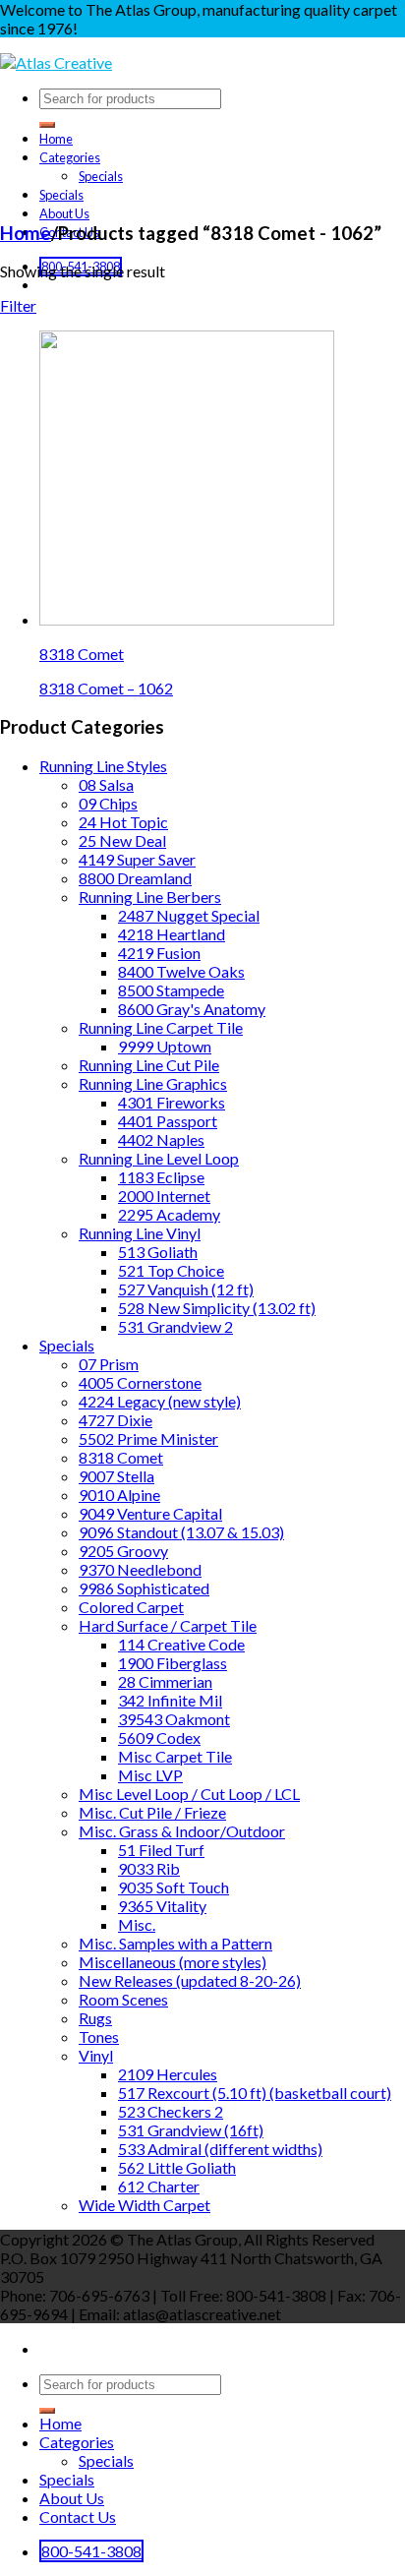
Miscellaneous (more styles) (173, 1962)
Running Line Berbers (150, 897)
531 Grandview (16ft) (191, 2130)
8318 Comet (82, 654)
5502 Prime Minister (148, 1438)
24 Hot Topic (123, 822)
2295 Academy (169, 1214)
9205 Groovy (123, 1551)
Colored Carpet (131, 1607)
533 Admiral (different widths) (220, 2149)
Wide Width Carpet (145, 2205)
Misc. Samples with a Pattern (175, 1943)
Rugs (95, 2018)
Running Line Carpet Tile (161, 1027)
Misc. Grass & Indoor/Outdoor (182, 1831)
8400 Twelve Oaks (181, 971)
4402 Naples (161, 1139)
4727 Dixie (116, 1420)
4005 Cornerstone (140, 1382)
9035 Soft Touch (174, 1887)
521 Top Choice (171, 1270)
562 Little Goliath (177, 2167)
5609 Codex (159, 1737)
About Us (64, 213)
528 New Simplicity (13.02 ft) (217, 1308)
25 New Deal (122, 840)
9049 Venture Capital (150, 1513)
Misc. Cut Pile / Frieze (152, 1812)
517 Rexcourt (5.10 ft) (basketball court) (255, 2093)
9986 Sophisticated (144, 1588)
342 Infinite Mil (170, 1700)
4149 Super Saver (137, 859)
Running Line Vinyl (140, 1233)
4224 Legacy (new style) (160, 1401)
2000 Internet (164, 1196)
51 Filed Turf (161, 1850)
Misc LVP (150, 1775)
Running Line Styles (103, 766)
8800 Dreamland (135, 878)
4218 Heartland (172, 934)
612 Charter (159, 2186)
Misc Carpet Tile (175, 1756)
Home (56, 139)
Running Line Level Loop (159, 1158)
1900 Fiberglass (173, 1663)
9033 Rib (149, 1868)
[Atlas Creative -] (56, 62)
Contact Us (78, 2516)
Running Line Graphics (153, 1083)
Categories (70, 157)
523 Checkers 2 (171, 2111)
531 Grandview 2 (175, 1326)
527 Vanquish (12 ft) (186, 1289)
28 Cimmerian (165, 1681)
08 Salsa (106, 784)
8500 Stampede (171, 990)
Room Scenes (123, 1999)
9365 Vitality (162, 1906)
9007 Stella (116, 1476)
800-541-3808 (91, 2551)
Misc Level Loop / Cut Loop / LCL (189, 1794)
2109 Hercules (168, 2074)
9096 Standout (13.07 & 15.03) (181, 1532)
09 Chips (108, 803)
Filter (18, 305)
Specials (101, 176)
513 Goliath (158, 1252)
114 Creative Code (181, 1644)
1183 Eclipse (161, 1177)
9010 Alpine (119, 1495)
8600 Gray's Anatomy (192, 1009)
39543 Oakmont (174, 1719)
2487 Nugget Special (189, 915)
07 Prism (109, 1364)
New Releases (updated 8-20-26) (190, 1980)
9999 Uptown (165, 1046)
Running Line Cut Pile (149, 1065)
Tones (99, 2037)
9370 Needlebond (140, 1569)
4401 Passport (168, 1121)
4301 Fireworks (172, 1102)
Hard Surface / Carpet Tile (168, 1625)
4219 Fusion (159, 953)
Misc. (137, 1924)
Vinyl (96, 2055)
